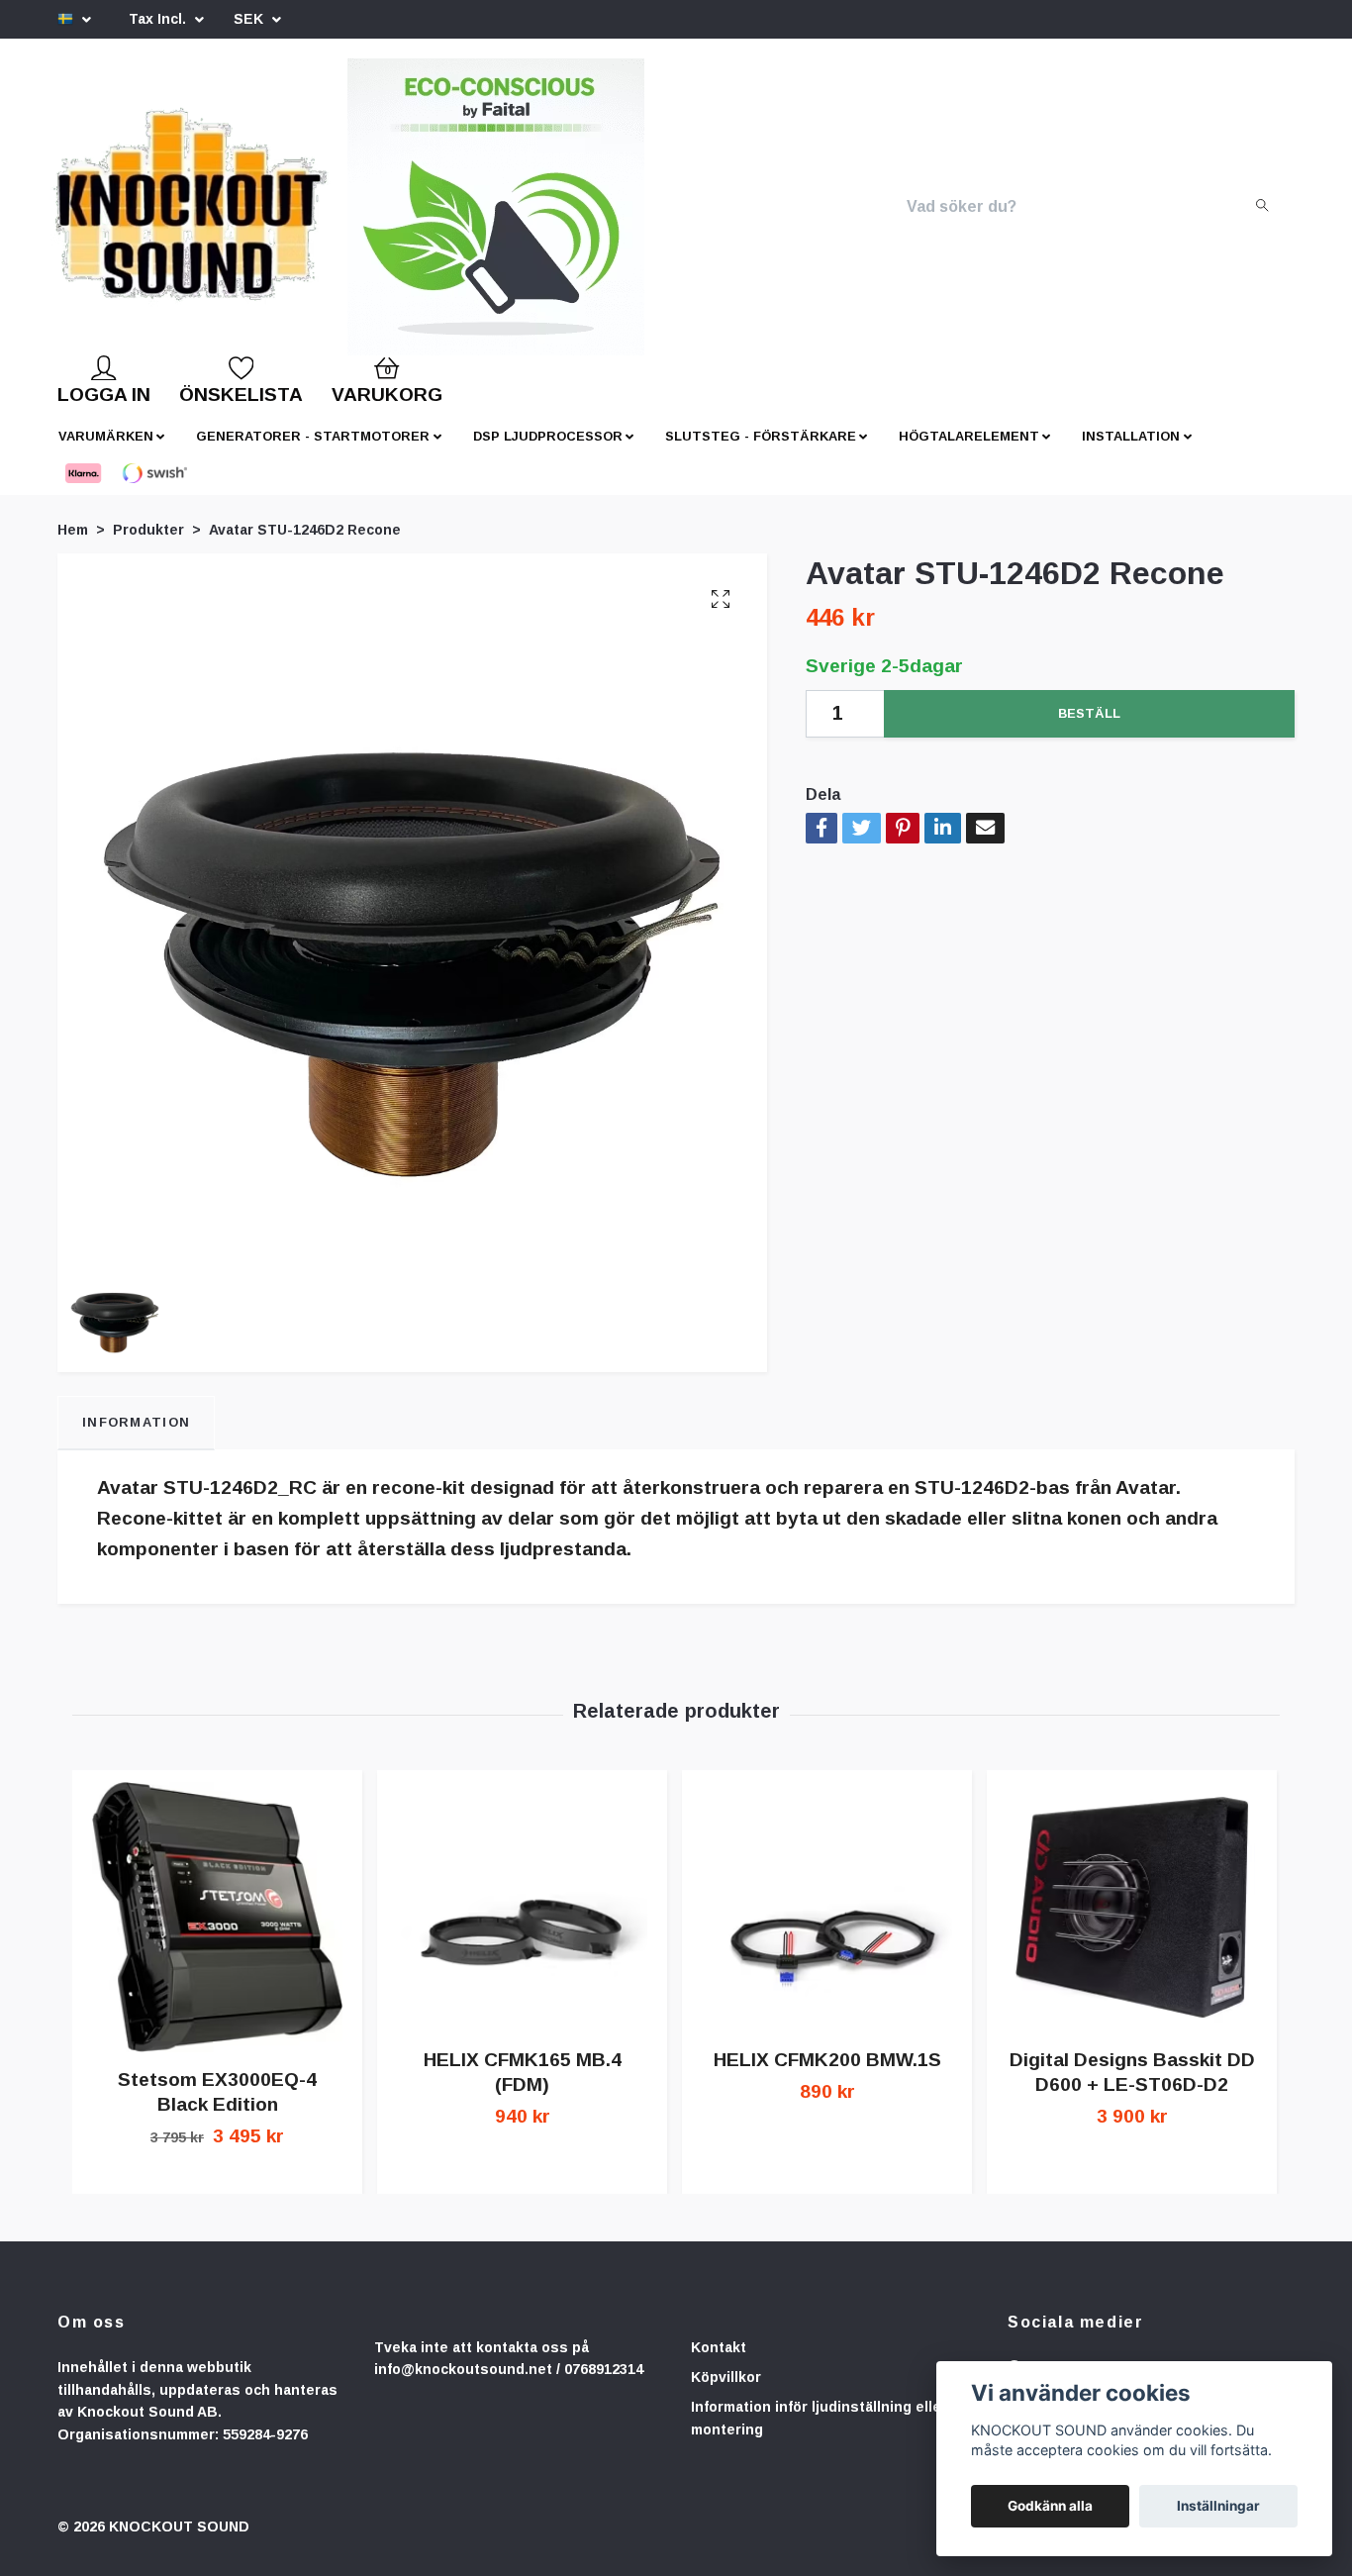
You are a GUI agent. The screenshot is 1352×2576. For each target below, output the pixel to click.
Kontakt (719, 2363)
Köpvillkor (726, 2393)
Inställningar (1218, 2506)
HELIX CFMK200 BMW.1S (827, 2076)
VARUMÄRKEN (106, 452)
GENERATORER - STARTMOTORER (313, 452)
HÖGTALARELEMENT (969, 452)
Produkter (148, 545)
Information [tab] (136, 1438)
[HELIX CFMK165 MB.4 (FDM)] (522, 1923)
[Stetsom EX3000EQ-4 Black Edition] (217, 1933)
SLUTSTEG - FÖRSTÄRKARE (761, 452)
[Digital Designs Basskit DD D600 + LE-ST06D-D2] (1132, 1923)
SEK (250, 19)
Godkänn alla (1050, 2506)
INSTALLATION (1131, 452)
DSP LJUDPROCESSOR (548, 452)
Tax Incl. (159, 19)
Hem (73, 545)
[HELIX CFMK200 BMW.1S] (827, 1923)
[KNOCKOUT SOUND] (257, 215)
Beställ (1089, 729)
